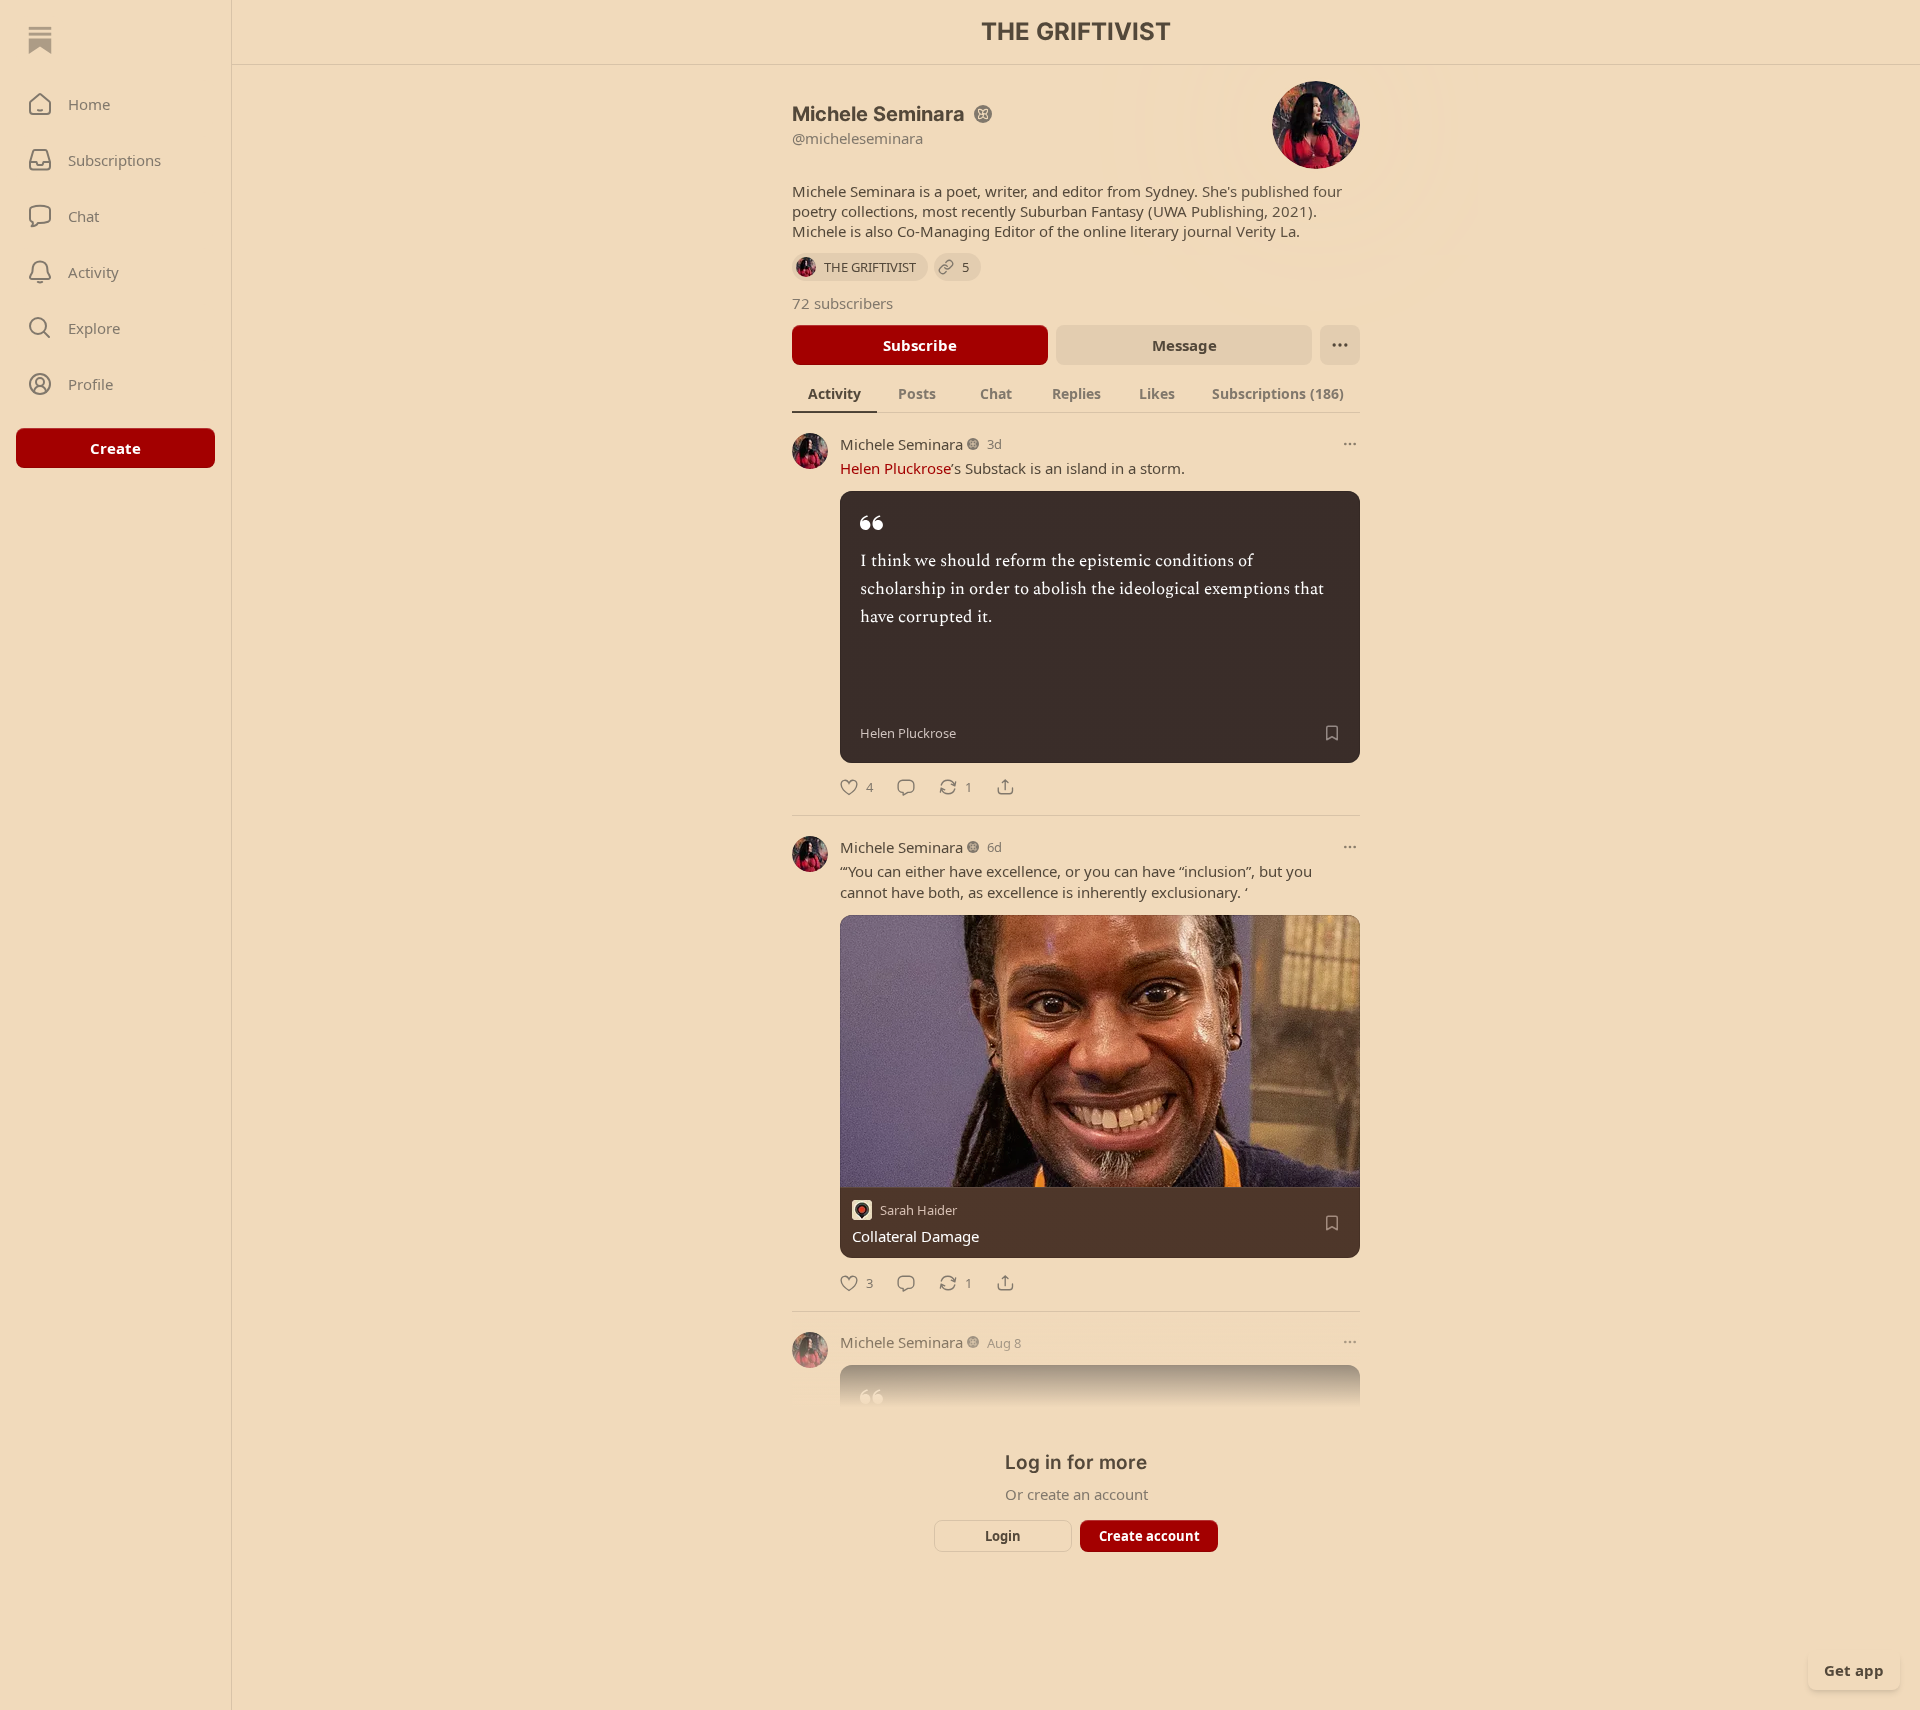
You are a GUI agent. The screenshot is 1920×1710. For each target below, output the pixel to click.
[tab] (834, 393)
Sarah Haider (918, 1211)
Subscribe (920, 345)
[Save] (1332, 733)
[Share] (1005, 787)
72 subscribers (842, 303)
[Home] (40, 40)
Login (1003, 1536)
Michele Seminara (901, 444)
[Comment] (906, 787)
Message (1184, 345)
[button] (115, 104)
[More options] (1350, 444)
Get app (1854, 1670)
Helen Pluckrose (895, 468)
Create (115, 448)
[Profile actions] (1340, 345)
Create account (1149, 1536)
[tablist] (1076, 393)
